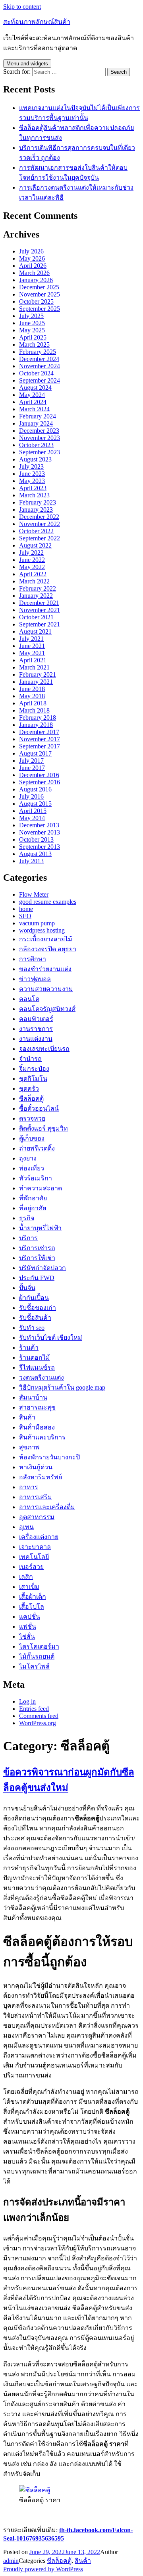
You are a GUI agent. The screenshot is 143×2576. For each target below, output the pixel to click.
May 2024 (32, 395)
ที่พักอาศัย (33, 1198)
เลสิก (26, 1577)
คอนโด (29, 999)
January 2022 (36, 596)
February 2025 (38, 352)
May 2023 (32, 481)
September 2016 (40, 782)
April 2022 (33, 574)
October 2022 (36, 531)
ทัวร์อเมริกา (36, 1178)
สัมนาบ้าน (33, 1397)
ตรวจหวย (32, 1118)
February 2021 (38, 674)
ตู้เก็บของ (32, 1138)
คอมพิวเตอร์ (36, 1019)
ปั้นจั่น (27, 1288)
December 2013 (39, 825)
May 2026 (32, 258)
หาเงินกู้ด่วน (36, 1467)
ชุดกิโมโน (33, 1079)
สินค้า (27, 1417)
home (26, 909)
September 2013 (40, 847)
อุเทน (26, 1527)
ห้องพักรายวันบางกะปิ (49, 1457)
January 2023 (36, 510)
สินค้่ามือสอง (37, 1427)
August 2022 (35, 545)
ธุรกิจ (27, 1218)
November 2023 (40, 438)
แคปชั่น (30, 1617)
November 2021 (40, 610)
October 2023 (36, 445)
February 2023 (38, 502)
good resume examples (48, 902)
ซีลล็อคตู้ (31, 1099)
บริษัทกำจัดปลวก (43, 1268)
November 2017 (40, 739)
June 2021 (32, 646)
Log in (27, 1701)
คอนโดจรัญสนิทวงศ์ (47, 1009)
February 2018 (38, 718)
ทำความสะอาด (41, 1188)
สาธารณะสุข (37, 1407)
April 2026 (33, 266)
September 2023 (40, 452)
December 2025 (39, 287)
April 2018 (33, 703)
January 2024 (36, 423)
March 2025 (34, 345)
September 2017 (40, 746)
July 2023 (31, 466)
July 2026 (31, 251)
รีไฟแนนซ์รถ (37, 1368)
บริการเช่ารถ (37, 1248)
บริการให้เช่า (37, 1258)
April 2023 (33, 488)
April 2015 (33, 811)
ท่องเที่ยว (32, 1168)
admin (11, 2561)
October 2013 (36, 839)
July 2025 (31, 316)
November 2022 (40, 524)
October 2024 (36, 373)
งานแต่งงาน (36, 1039)
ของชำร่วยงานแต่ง (45, 969)
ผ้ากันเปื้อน (34, 1298)
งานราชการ (36, 1029)
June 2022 (32, 560)
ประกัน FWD (37, 1278)
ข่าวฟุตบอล (35, 979)
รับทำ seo (32, 1328)
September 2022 (40, 538)
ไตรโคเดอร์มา (39, 1646)
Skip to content (22, 7)
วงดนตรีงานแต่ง (42, 1377)
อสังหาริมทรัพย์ (41, 1477)
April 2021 (33, 660)
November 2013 (40, 832)
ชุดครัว (29, 1089)
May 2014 (32, 818)
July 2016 (31, 796)
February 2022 (38, 588)
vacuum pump (37, 923)
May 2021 (32, 653)
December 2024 (39, 359)
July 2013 (31, 861)
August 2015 (35, 804)
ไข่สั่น (27, 1637)
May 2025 (32, 330)
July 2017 (31, 761)
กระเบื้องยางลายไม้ (46, 939)
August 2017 (35, 753)
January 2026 (36, 280)
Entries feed (34, 1709)
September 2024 (40, 380)
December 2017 (39, 732)
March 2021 (34, 667)
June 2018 (32, 689)
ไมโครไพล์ (34, 1666)
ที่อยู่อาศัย (33, 1208)
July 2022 (31, 553)
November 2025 (40, 294)
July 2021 (31, 639)
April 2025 (33, 337)
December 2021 (39, 603)
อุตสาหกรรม (37, 1517)
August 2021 (35, 631)
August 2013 (35, 854)
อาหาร (29, 1487)
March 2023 (34, 495)
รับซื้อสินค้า (35, 1318)
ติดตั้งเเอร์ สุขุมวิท (43, 1128)
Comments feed (39, 1716)
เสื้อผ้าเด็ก (33, 1597)
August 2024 (35, 388)
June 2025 (32, 323)
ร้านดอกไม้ (35, 1358)
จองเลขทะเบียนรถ (44, 1049)
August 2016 (35, 789)
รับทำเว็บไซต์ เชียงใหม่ (51, 1338)
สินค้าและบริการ (42, 1437)
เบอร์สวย (31, 1567)
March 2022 (34, 581)
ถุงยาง (28, 1158)
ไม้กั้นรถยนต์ (37, 1656)
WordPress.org (38, 1723)
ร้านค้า (29, 1348)
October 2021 (36, 617)
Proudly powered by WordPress (43, 2569)
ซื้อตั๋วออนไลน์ (39, 1108)
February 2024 (38, 416)
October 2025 (36, 301)
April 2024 (33, 402)
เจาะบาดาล (35, 1547)
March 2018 (34, 710)
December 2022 (39, 517)
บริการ (28, 1238)
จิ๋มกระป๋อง (34, 1069)
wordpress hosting (42, 930)
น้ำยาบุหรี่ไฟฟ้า (40, 1228)
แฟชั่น (28, 1627)
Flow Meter (34, 894)
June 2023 (32, 474)
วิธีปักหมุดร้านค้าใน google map (62, 1387)
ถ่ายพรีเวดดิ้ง (37, 1148)
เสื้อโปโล (32, 1607)
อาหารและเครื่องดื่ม (47, 1507)
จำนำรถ (30, 1059)
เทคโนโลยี (34, 1557)
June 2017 (32, 768)
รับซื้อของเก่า (38, 1308)
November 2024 (40, 366)
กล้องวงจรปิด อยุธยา (48, 949)
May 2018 (32, 696)
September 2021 (40, 624)
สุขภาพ (29, 1447)
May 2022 (32, 567)
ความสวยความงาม (46, 989)
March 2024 (34, 409)
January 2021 (36, 682)
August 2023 (35, 459)
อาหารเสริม (36, 1497)
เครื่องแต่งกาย (39, 1537)
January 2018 (36, 725)
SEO (25, 916)
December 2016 (39, 775)
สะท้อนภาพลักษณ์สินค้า (37, 22)
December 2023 (39, 431)
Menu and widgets (27, 64)
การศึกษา (33, 959)
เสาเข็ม (29, 1587)
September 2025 (40, 309)
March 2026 (34, 273)
